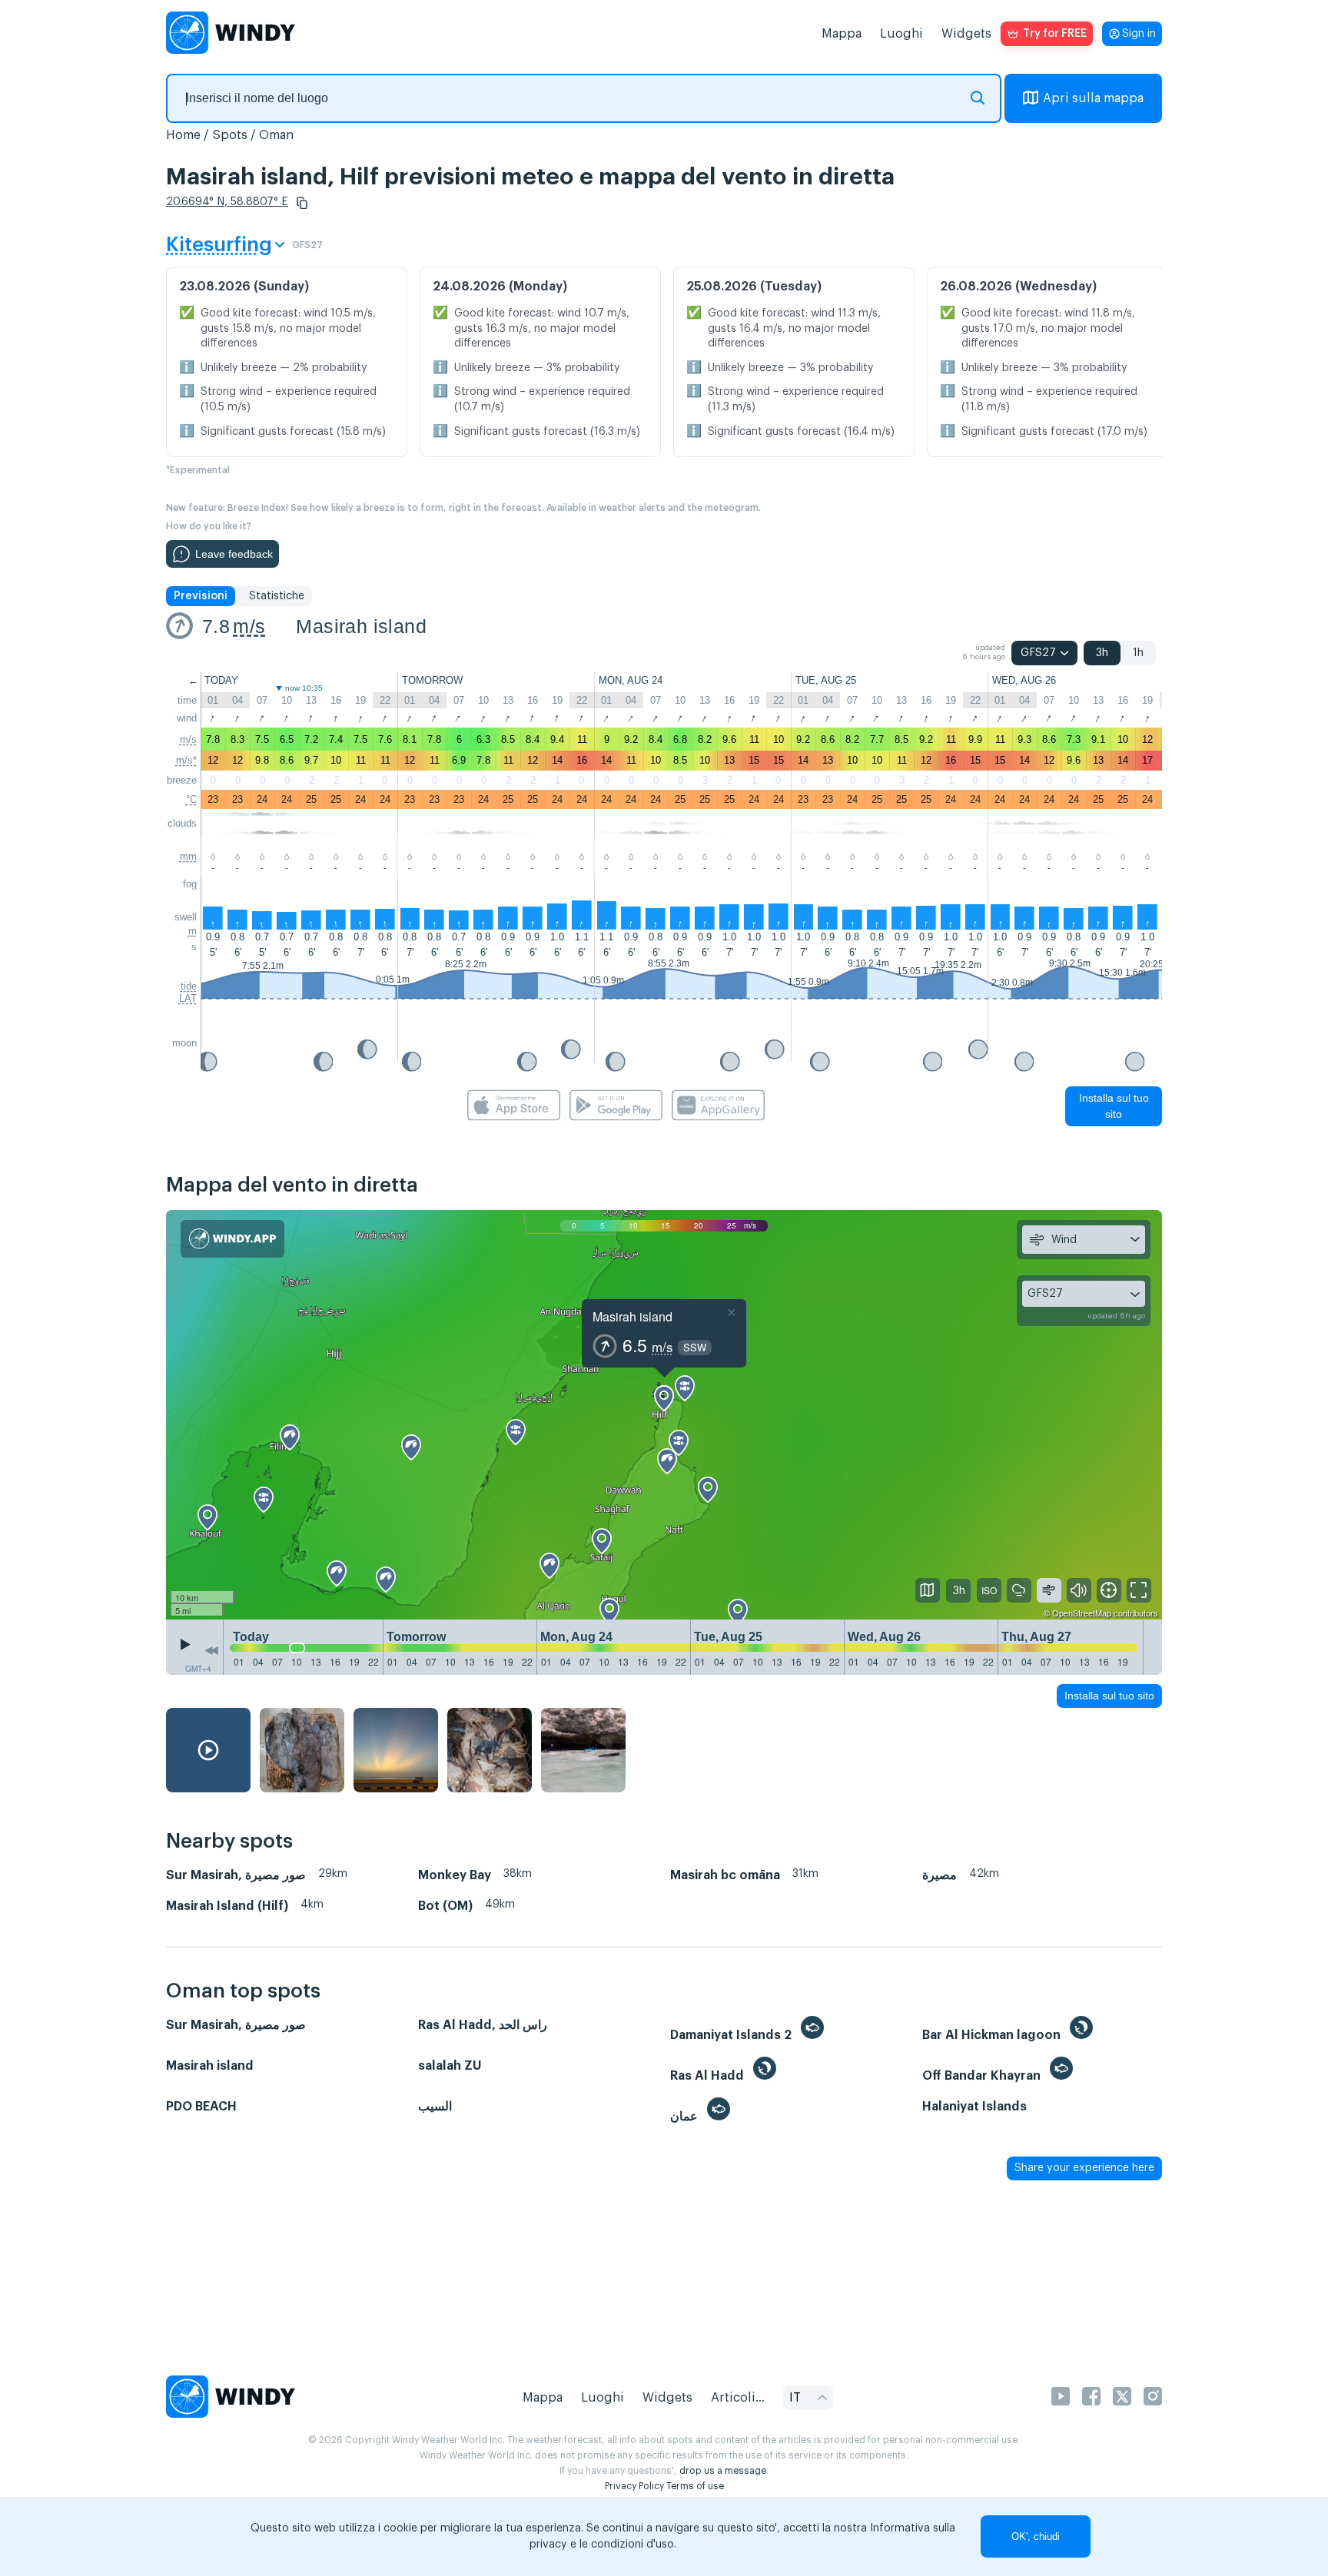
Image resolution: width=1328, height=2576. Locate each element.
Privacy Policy (634, 2486)
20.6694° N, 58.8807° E (227, 202)
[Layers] (928, 1590)
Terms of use (695, 2486)
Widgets (966, 34)
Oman (276, 135)
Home (183, 135)
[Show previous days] (211, 1651)
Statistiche (277, 596)
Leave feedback (234, 554)
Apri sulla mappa (1093, 98)
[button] (302, 203)
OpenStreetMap (1082, 1613)
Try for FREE (1055, 34)
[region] (664, 1415)
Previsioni (201, 596)
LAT (188, 998)
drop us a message (723, 2471)
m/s (249, 626)
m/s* (186, 760)
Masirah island (361, 626)
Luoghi (901, 34)
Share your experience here (1084, 2168)
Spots (230, 135)
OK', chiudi (1036, 2536)
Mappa (842, 34)
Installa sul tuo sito (1114, 1106)
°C (191, 799)
